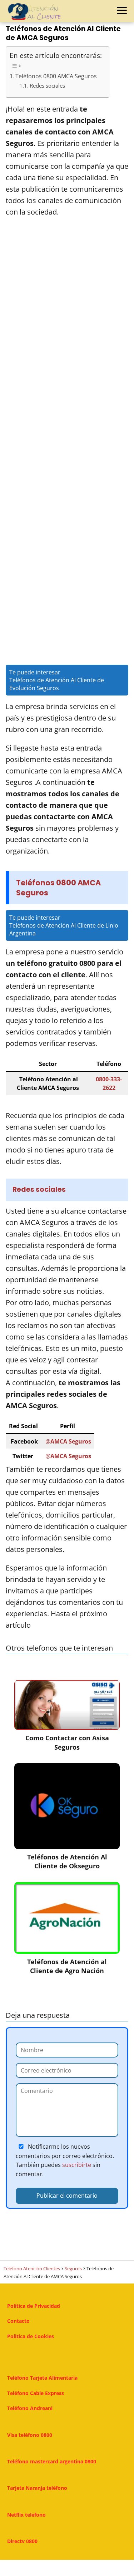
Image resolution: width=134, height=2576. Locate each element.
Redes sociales (47, 86)
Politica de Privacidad (34, 2306)
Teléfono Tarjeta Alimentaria (42, 2378)
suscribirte (77, 2165)
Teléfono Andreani (30, 2408)
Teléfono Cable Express (36, 2393)
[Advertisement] (67, 332)
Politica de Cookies (31, 2336)
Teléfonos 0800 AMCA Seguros (56, 76)
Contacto (18, 2321)
